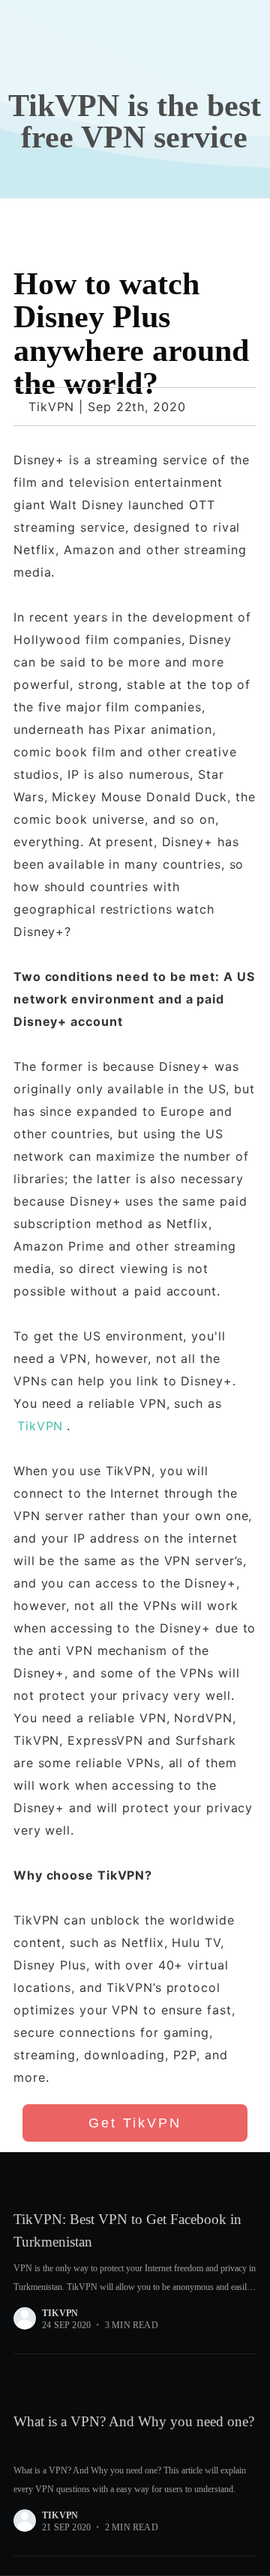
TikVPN (40, 1426)
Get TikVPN (135, 2123)
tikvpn (60, 2313)
